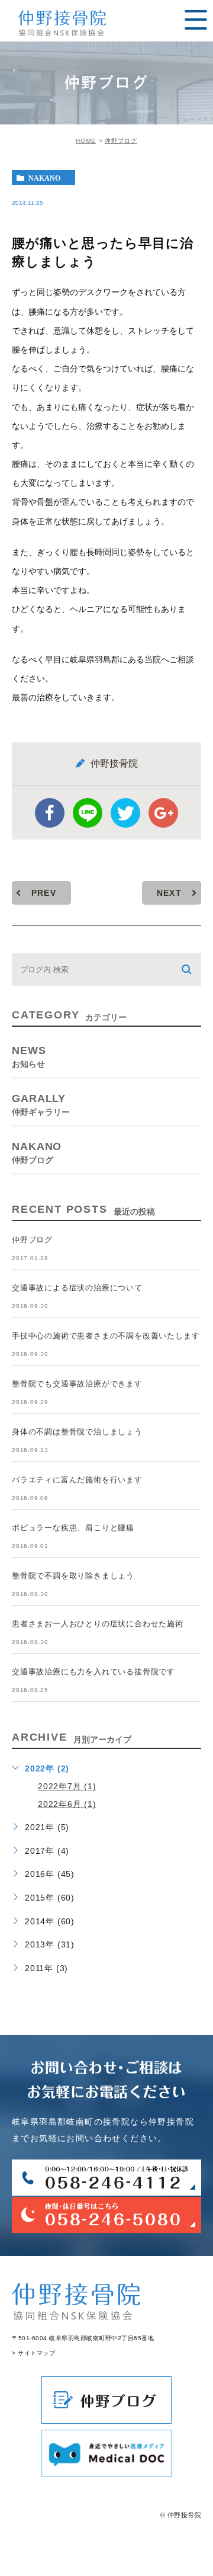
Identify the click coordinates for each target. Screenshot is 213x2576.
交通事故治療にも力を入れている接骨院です (93, 1672)
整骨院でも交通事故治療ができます (77, 1384)
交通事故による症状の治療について (77, 1288)
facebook (50, 813)
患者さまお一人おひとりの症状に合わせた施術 (98, 1624)
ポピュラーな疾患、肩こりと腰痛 (73, 1528)
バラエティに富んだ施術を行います (77, 1480)
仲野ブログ (121, 141)
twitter (125, 813)
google (163, 813)
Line (88, 813)
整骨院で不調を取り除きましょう (73, 1576)
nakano (44, 178)
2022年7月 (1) (67, 1786)
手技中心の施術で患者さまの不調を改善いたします (106, 1336)
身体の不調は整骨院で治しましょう (77, 1432)
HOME (86, 141)
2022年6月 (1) (67, 1804)
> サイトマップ (33, 2353)
